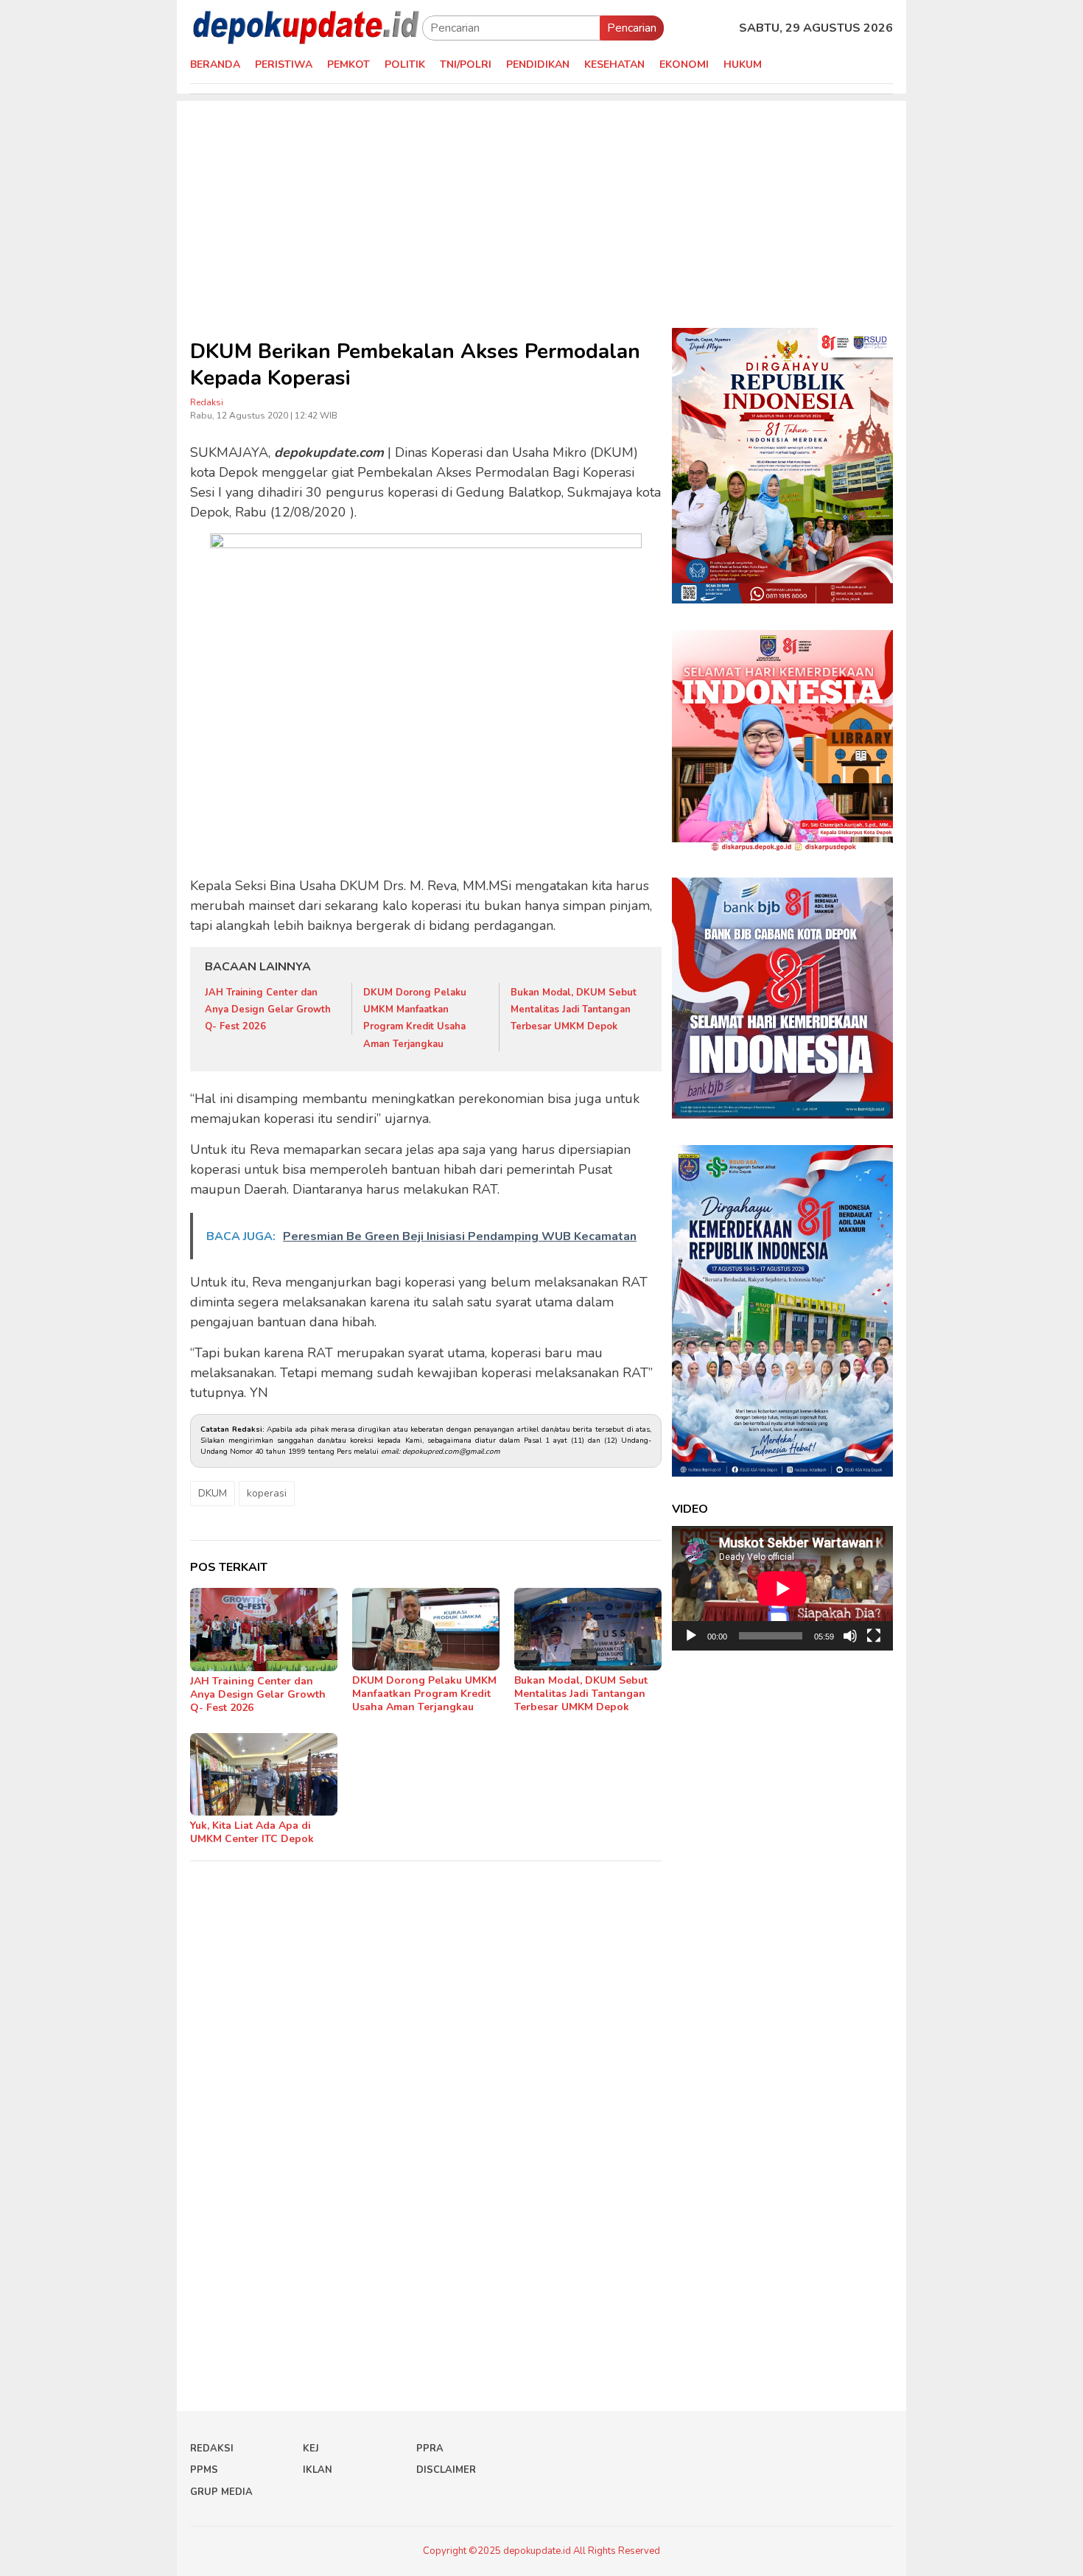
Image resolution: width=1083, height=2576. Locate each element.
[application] (782, 1588)
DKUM (213, 1493)
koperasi (267, 1493)
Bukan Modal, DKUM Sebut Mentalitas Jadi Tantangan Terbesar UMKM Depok (574, 1010)
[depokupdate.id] (306, 27)
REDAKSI (212, 2449)
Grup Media (221, 2492)
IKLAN (318, 2470)
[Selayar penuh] (874, 1636)
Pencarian (632, 28)
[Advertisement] (541, 204)
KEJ (311, 2449)
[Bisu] (850, 1636)
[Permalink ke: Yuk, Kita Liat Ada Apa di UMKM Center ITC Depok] (264, 1774)
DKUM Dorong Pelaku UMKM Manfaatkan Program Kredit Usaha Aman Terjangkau (424, 1694)
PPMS (204, 2470)
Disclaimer (446, 2470)
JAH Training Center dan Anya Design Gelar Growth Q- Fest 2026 (268, 1010)
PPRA (430, 2449)
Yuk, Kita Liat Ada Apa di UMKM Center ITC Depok (252, 1832)
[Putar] (691, 1636)
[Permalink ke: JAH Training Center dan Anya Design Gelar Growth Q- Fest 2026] (264, 1630)
